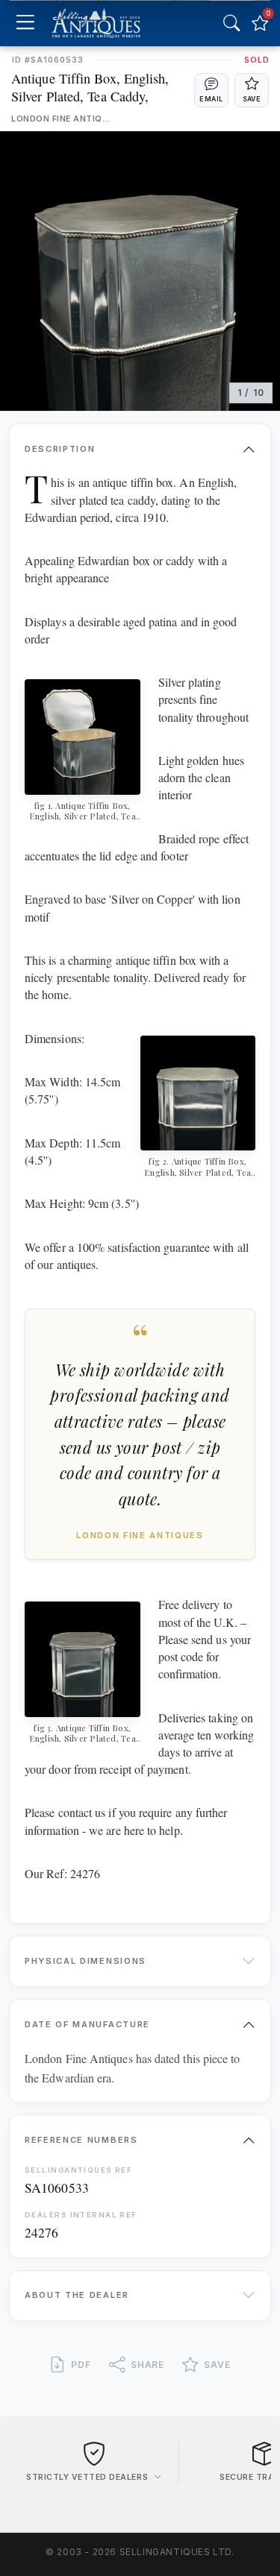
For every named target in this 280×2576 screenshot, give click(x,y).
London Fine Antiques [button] (62, 119)
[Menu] (25, 23)
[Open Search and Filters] (231, 23)
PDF (81, 2365)
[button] (211, 90)
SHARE (148, 2365)
